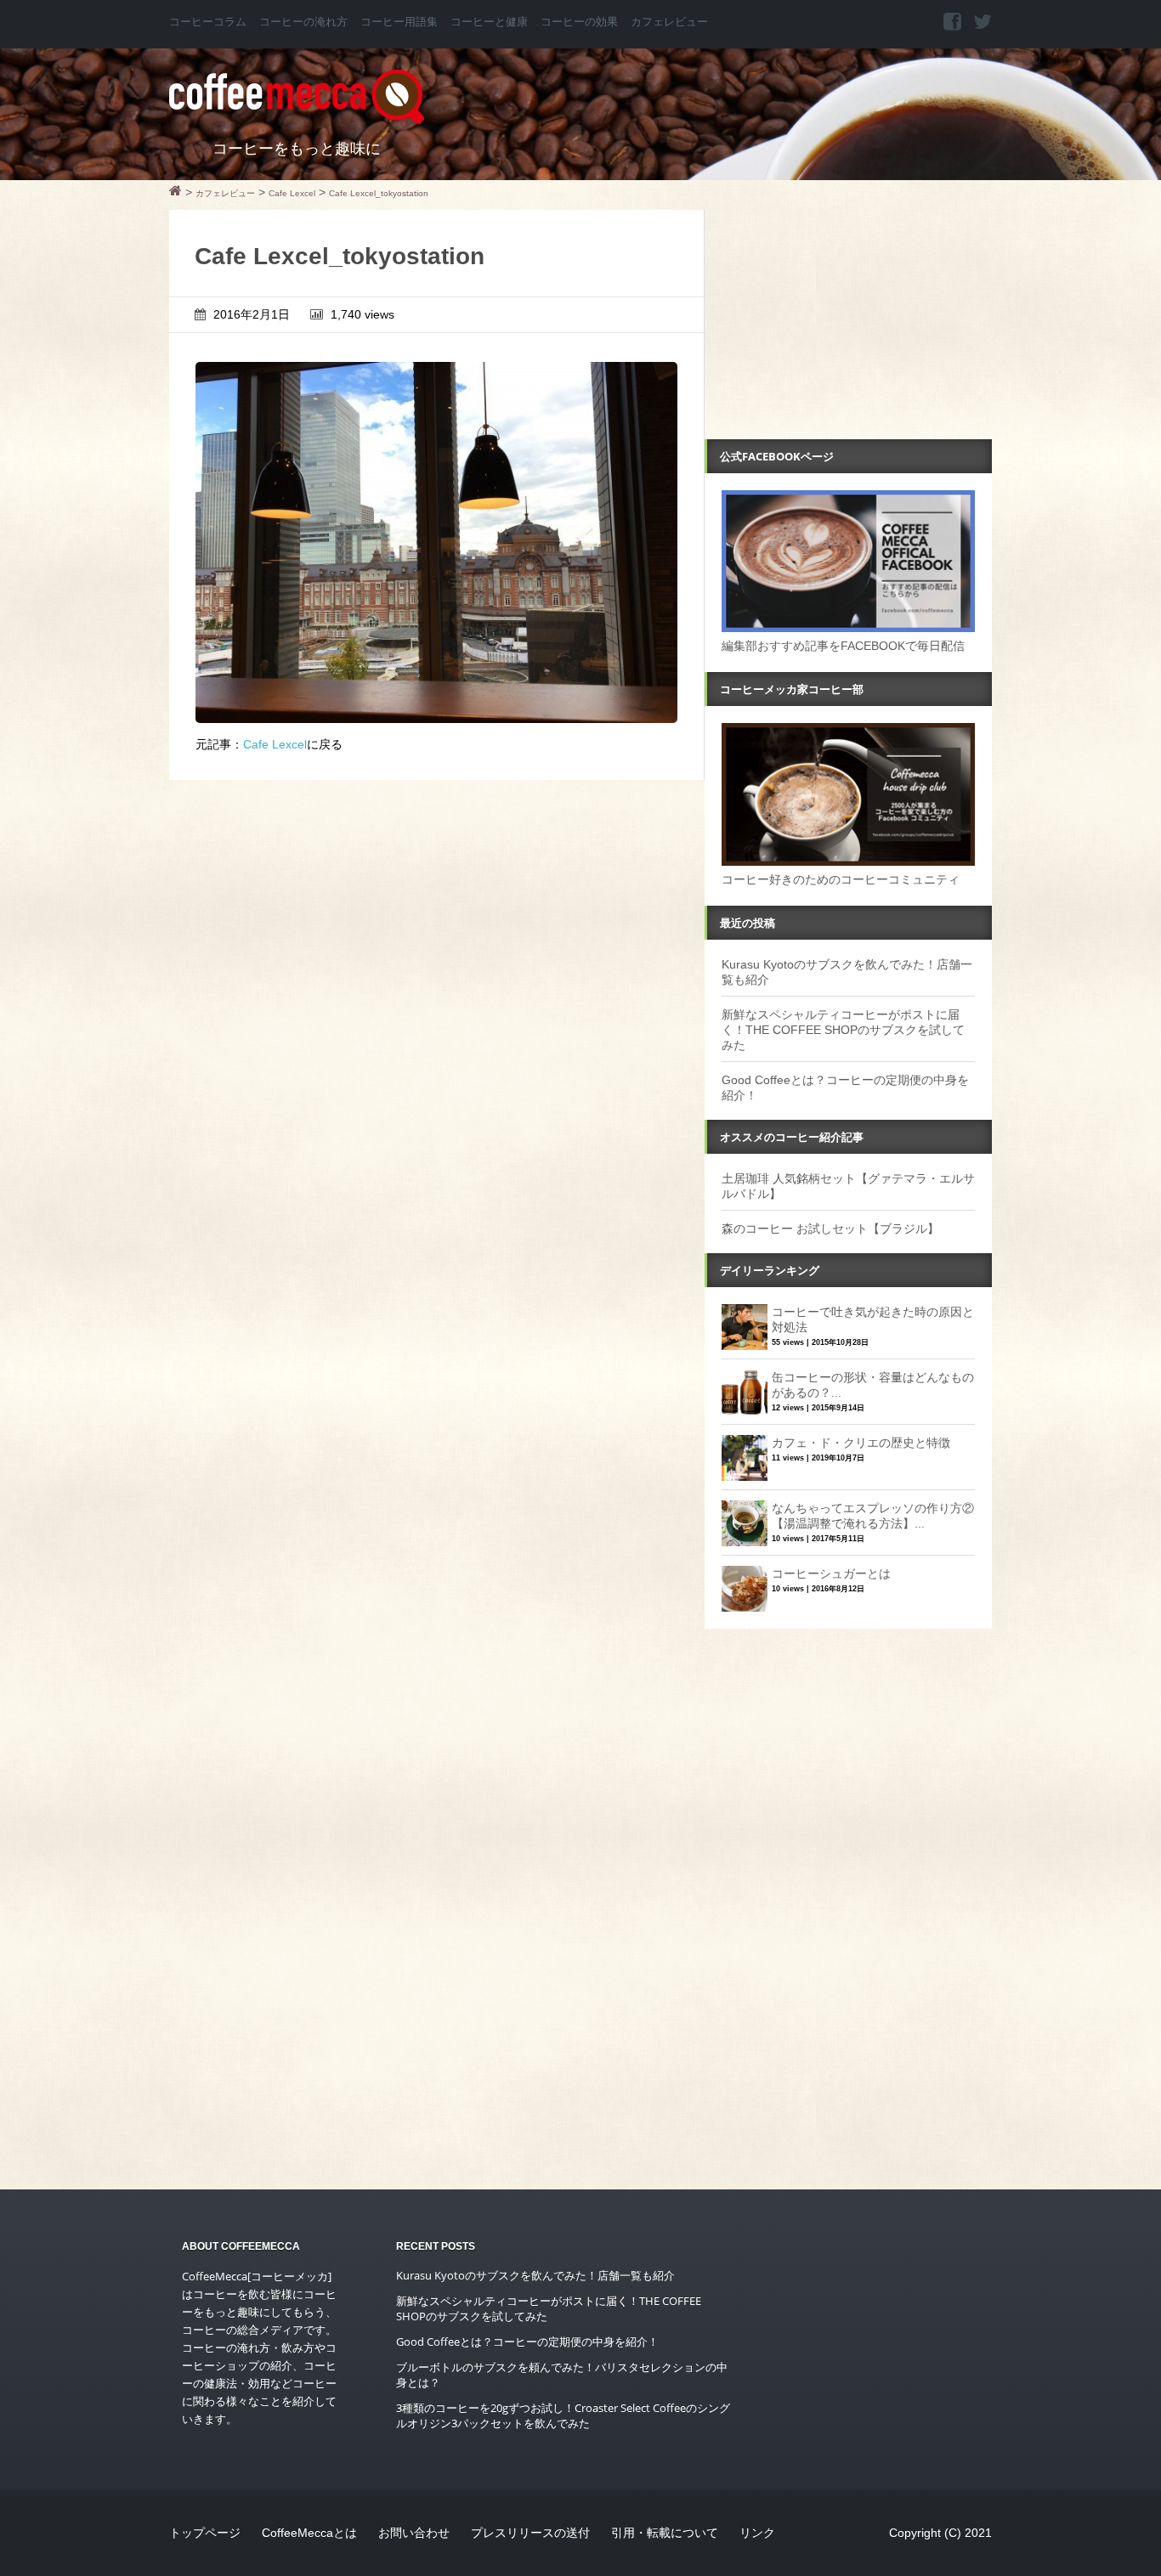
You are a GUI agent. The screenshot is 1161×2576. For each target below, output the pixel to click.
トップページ (205, 2533)
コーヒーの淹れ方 (303, 22)
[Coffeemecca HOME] (176, 193)
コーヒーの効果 (579, 22)
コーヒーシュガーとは (831, 1573)
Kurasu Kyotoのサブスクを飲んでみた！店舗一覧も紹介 (535, 2275)
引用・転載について (665, 2533)
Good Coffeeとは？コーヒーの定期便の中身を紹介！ (527, 2342)
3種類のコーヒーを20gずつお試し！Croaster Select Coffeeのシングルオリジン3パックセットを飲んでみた (563, 2415)
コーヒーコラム (208, 22)
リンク (757, 2533)
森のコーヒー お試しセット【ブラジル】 (830, 1229)
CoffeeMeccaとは (309, 2533)
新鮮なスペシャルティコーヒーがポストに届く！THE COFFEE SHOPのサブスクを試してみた (843, 1030)
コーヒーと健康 (489, 22)
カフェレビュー (669, 22)
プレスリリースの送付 (530, 2533)
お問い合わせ (414, 2533)
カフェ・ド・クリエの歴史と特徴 (861, 1443)
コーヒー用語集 (399, 22)
